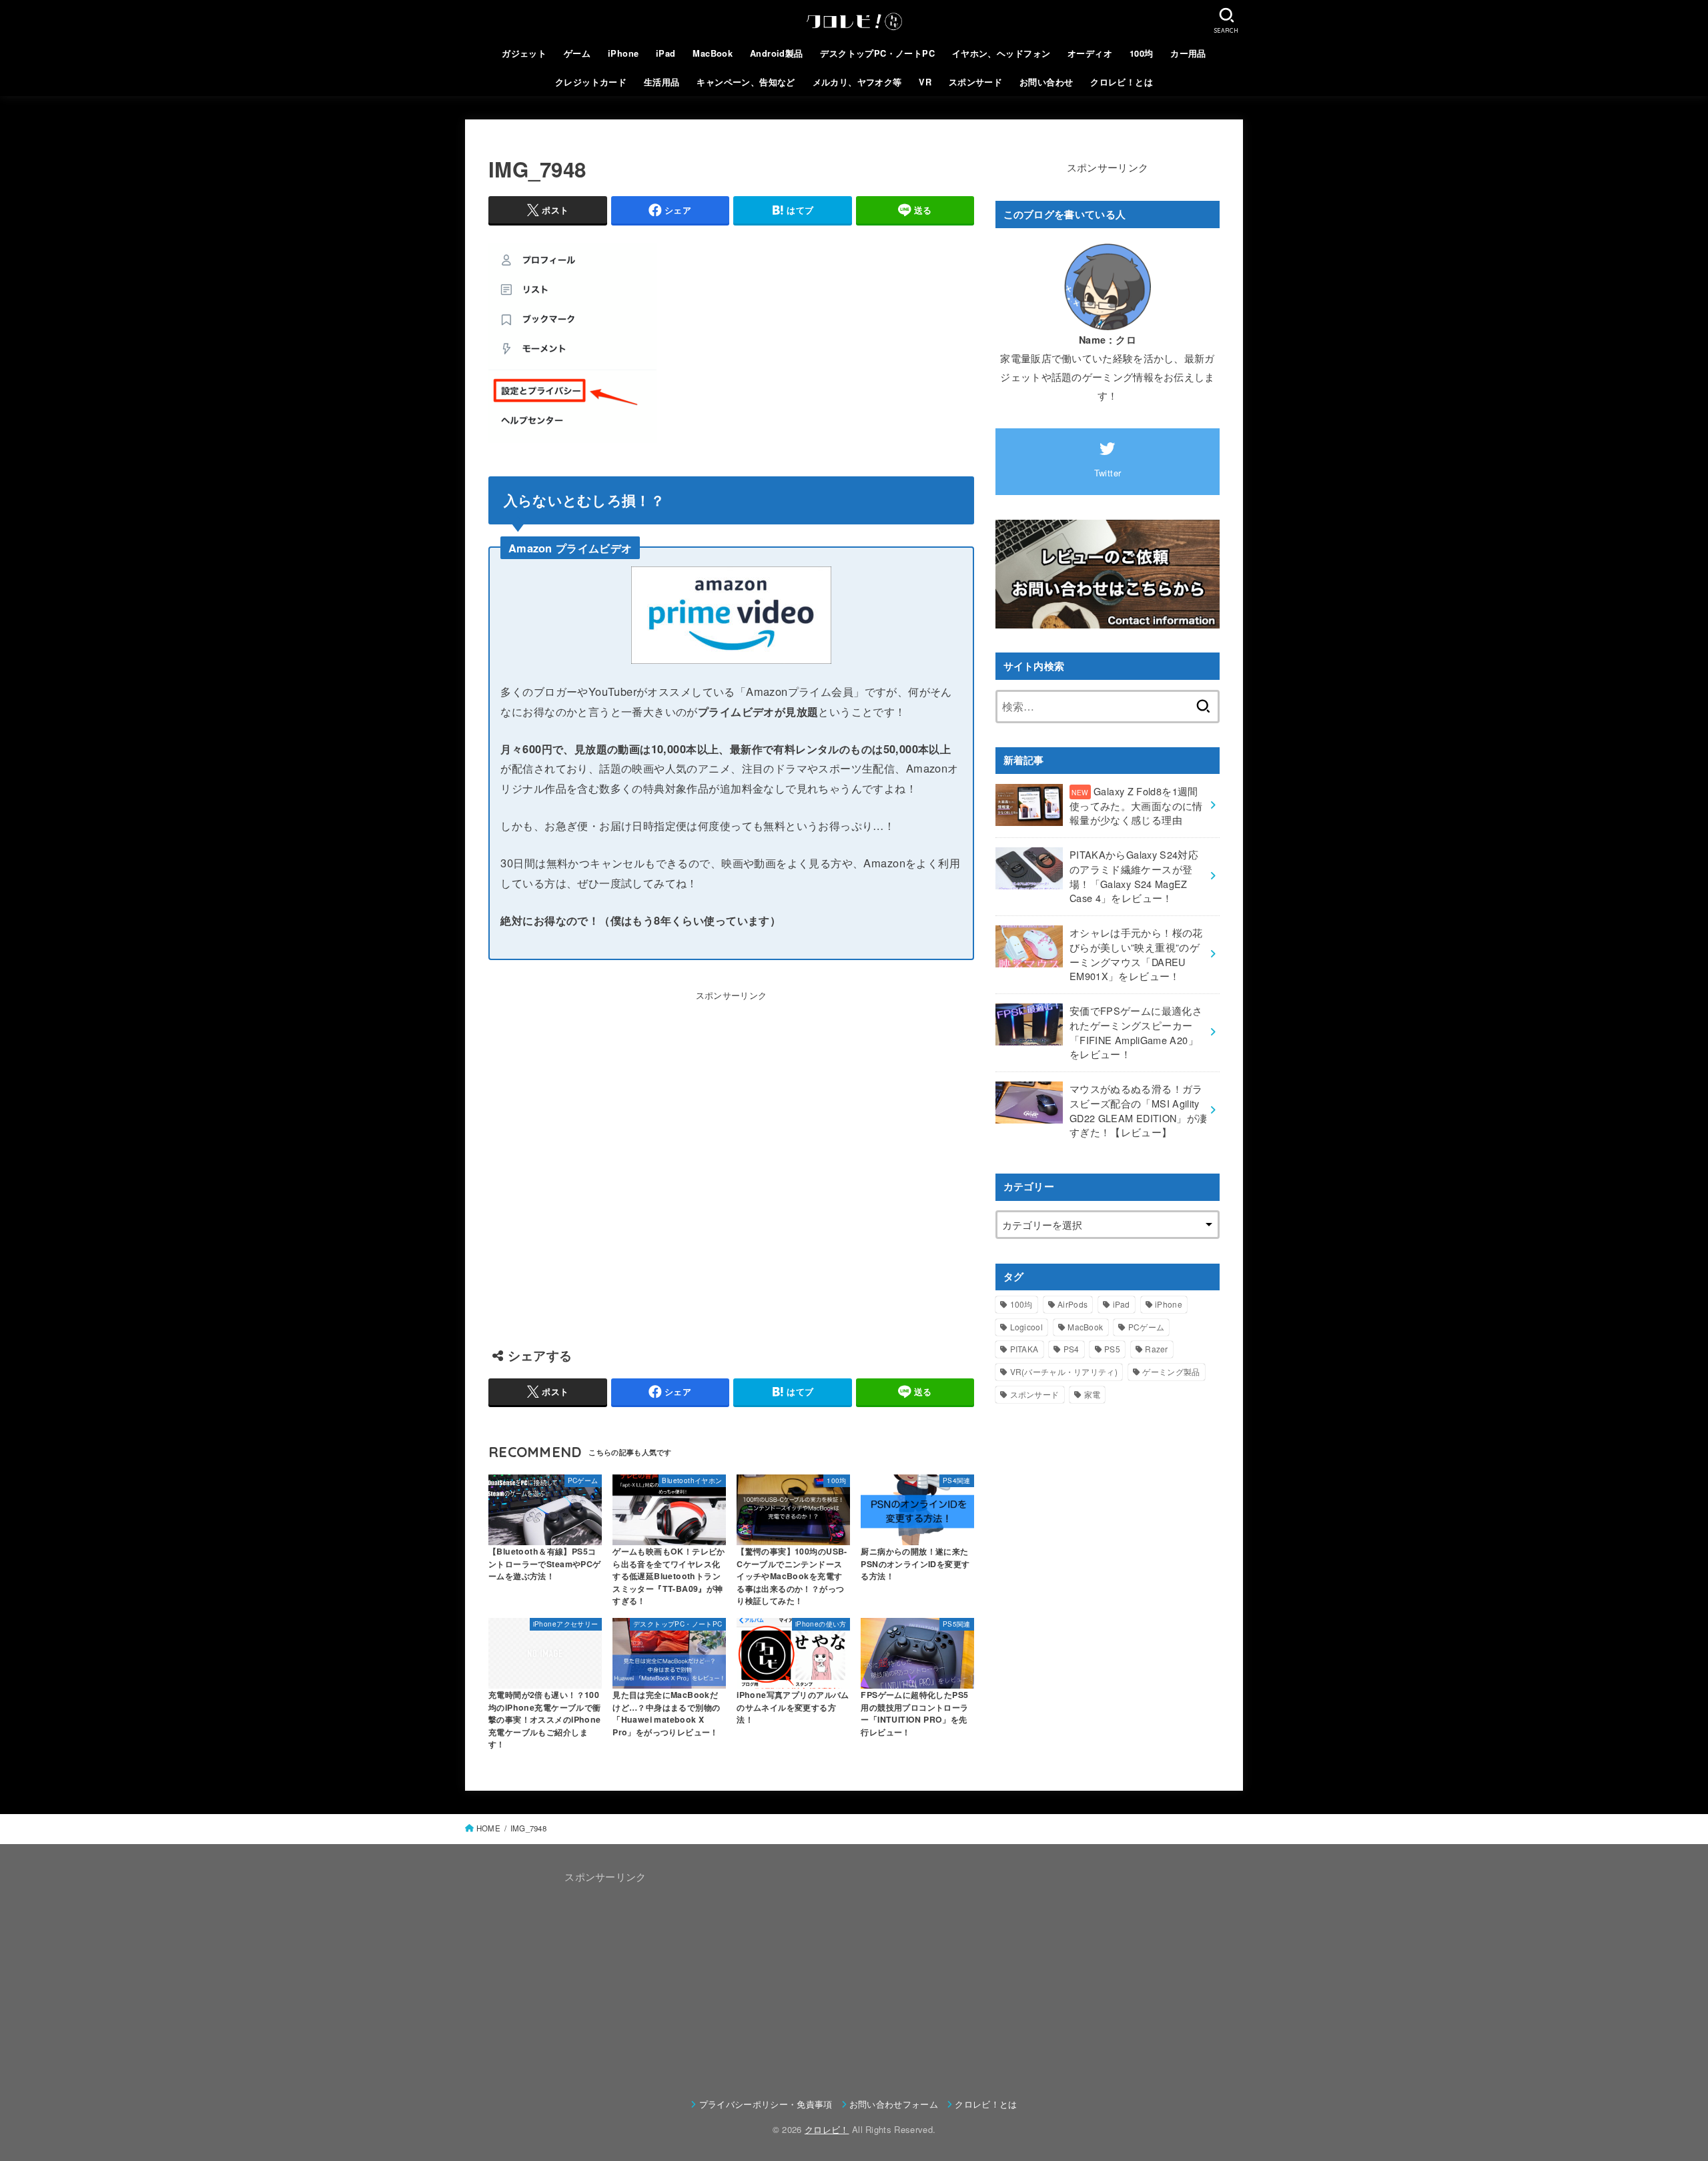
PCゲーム (1147, 1327)
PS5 (1112, 1349)
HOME (488, 1828)
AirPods (1073, 1304)
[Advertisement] (731, 1163)
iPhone (623, 53)
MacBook (713, 53)
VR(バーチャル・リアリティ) (1064, 1371)
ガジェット (524, 53)
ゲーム (577, 53)
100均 (1142, 53)
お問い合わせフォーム (894, 2104)
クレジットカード (591, 82)
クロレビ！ (827, 2129)
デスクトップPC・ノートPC (877, 53)
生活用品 (662, 82)
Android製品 (777, 53)
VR (925, 82)
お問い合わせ (1046, 82)
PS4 (1072, 1349)
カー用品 (1188, 53)
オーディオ (1090, 53)
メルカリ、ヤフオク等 (857, 82)
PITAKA (1024, 1349)
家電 (1093, 1394)
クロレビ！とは (1122, 82)
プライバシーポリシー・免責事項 (766, 2104)
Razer (1157, 1349)
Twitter (1108, 473)
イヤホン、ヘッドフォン (1001, 53)
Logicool (1026, 1327)
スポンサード (975, 82)
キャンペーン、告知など (746, 82)
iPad (666, 53)
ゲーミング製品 (1171, 1371)
